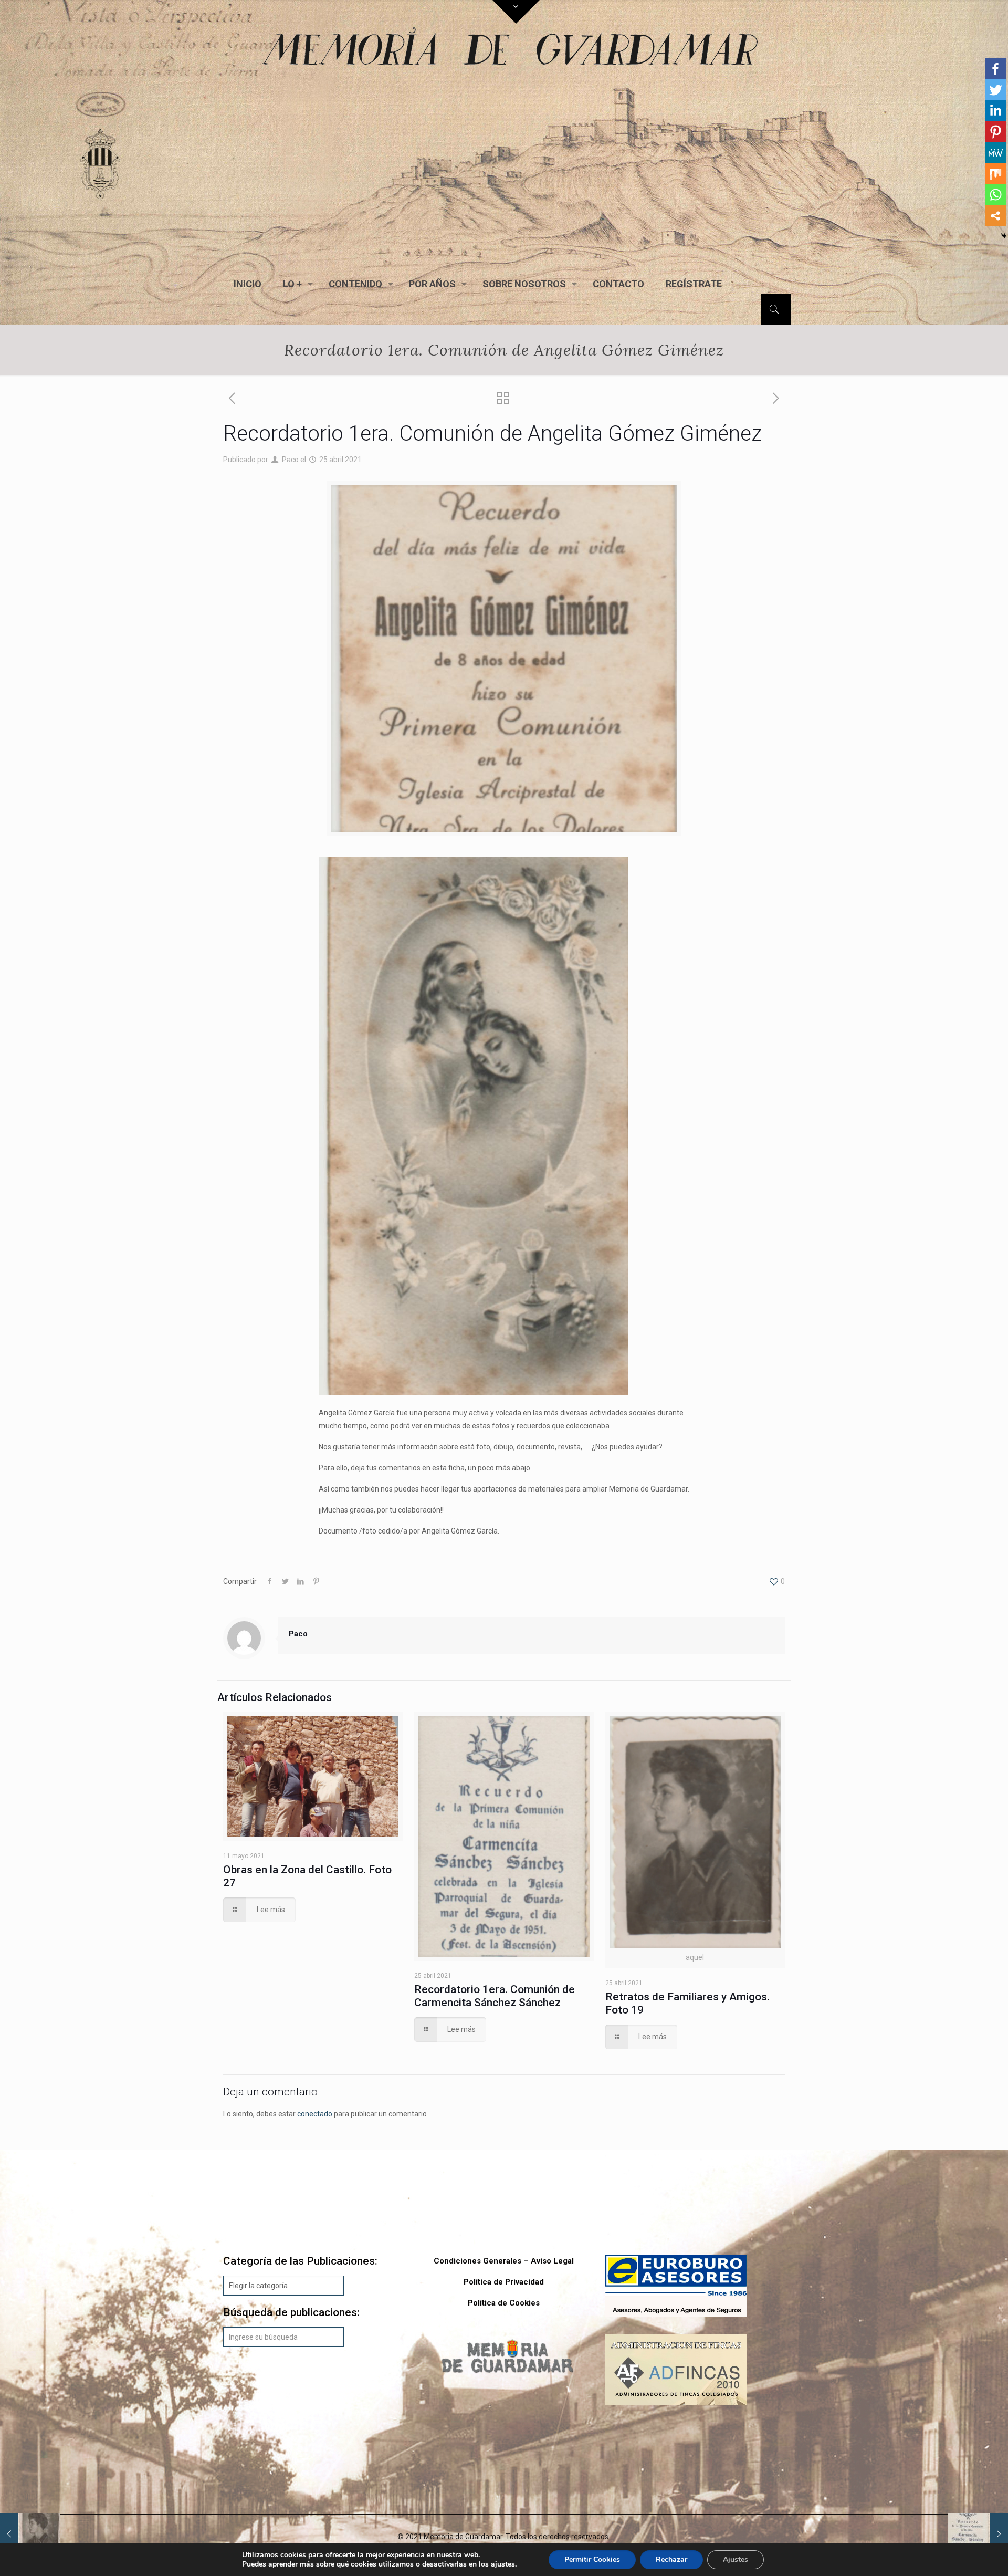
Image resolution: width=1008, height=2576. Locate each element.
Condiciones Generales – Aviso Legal (504, 2261)
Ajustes (736, 2559)
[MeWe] (995, 153)
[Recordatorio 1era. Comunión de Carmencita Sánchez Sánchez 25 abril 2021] (978, 2534)
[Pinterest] (995, 132)
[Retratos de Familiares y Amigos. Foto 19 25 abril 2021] (30, 2534)
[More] (995, 216)
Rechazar (671, 2559)
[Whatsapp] (995, 195)
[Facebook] (995, 69)
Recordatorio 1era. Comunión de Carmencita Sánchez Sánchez (495, 1996)
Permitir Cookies (592, 2559)
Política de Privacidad (504, 2282)
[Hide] (1004, 236)
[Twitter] (995, 90)
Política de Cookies (504, 2303)
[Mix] (995, 174)
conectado (315, 2114)
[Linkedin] (995, 111)
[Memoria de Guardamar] (507, 165)
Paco (290, 460)
